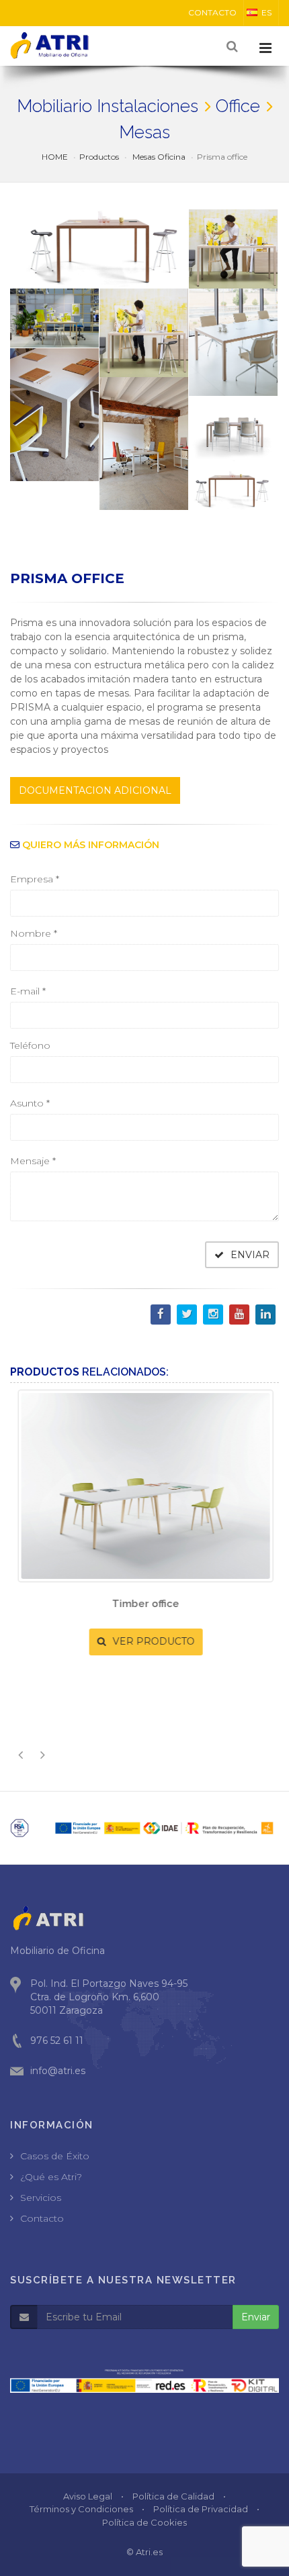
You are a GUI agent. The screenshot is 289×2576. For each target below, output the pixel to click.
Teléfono (30, 1045)
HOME (55, 157)
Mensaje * (33, 1161)
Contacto (42, 2218)
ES (266, 12)
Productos (99, 157)
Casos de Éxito (55, 2156)
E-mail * (28, 991)
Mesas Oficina (158, 157)
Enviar (256, 2317)
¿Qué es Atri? (51, 2177)
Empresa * (35, 879)
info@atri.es (58, 2071)
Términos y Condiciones (81, 2509)
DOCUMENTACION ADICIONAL (95, 790)
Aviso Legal (88, 2496)
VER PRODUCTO (151, 1641)
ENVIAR (249, 1255)
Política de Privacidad (201, 2509)
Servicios (41, 2198)
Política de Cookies (144, 2522)
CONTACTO (212, 12)
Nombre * (34, 933)
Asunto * (30, 1103)
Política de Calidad (173, 2496)
